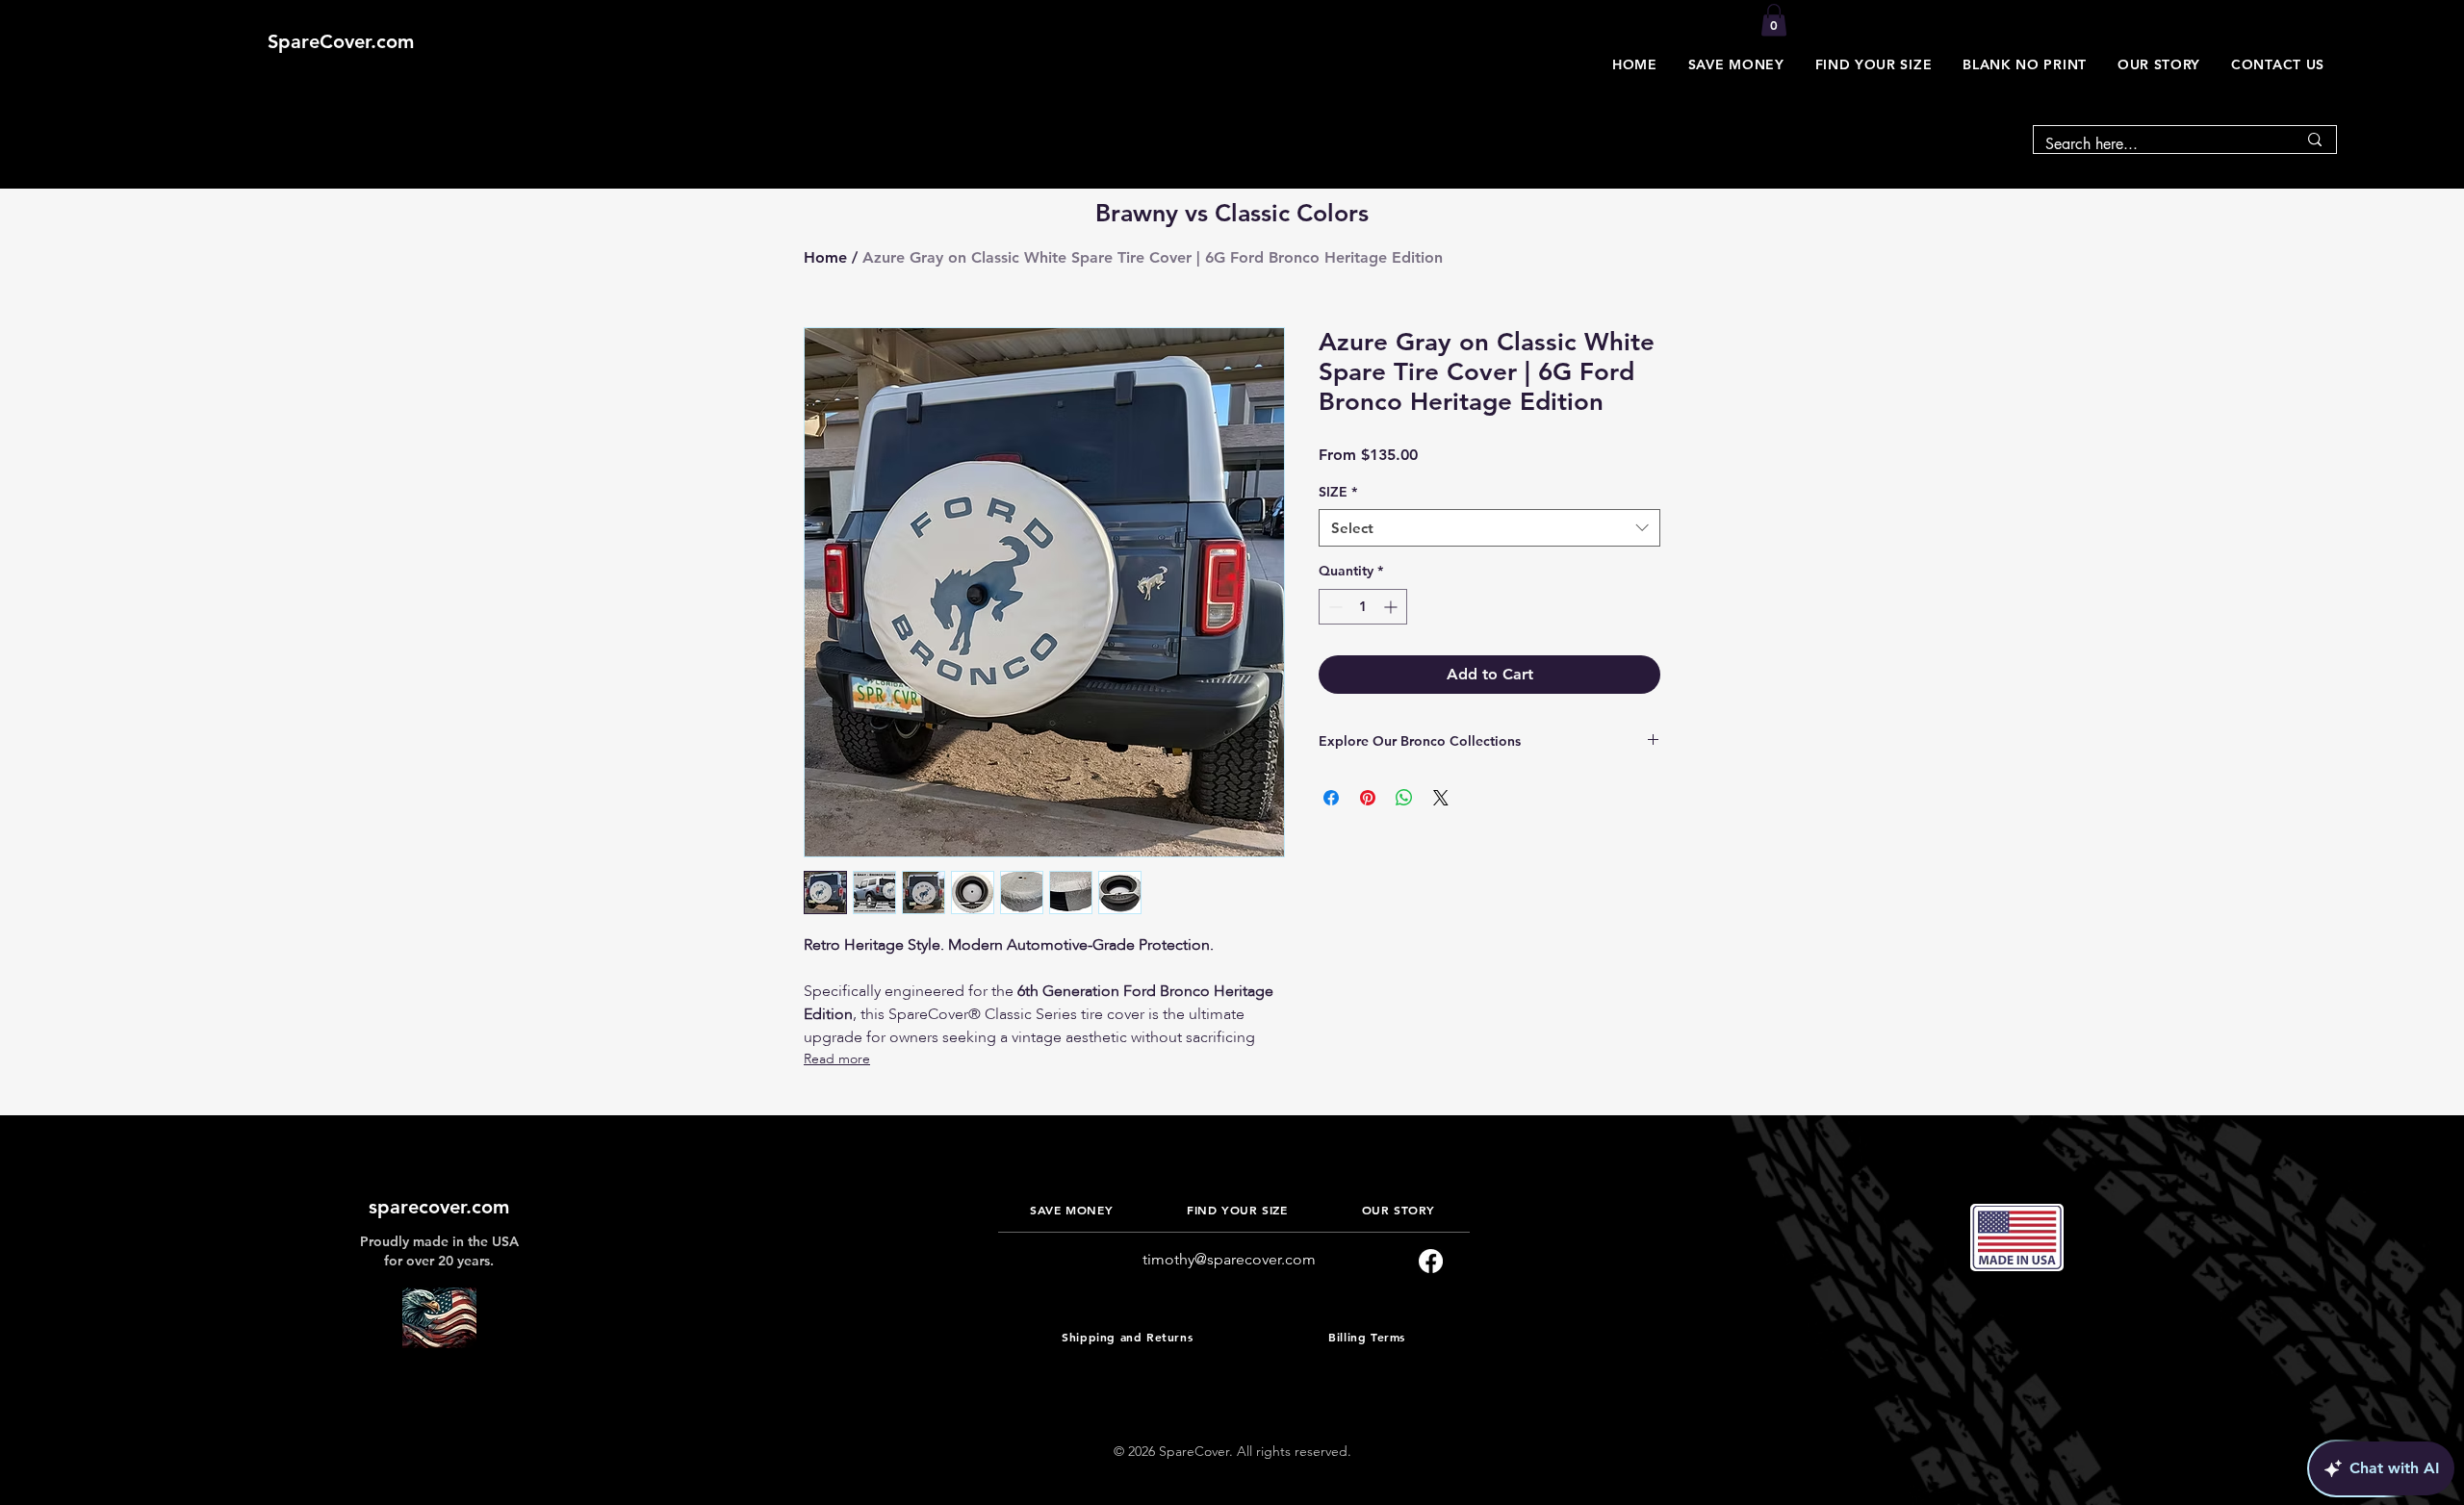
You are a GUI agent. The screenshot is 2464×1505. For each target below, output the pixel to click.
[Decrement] (1334, 607)
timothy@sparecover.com (1229, 1259)
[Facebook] (1431, 1261)
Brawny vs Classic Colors (1232, 213)
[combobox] (1489, 528)
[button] (1736, 64)
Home (825, 257)
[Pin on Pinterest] (1368, 798)
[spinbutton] (1363, 607)
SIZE (1338, 492)
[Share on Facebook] (1331, 798)
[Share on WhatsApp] (1404, 798)
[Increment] (1392, 607)
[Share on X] (1441, 798)
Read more (837, 1059)
